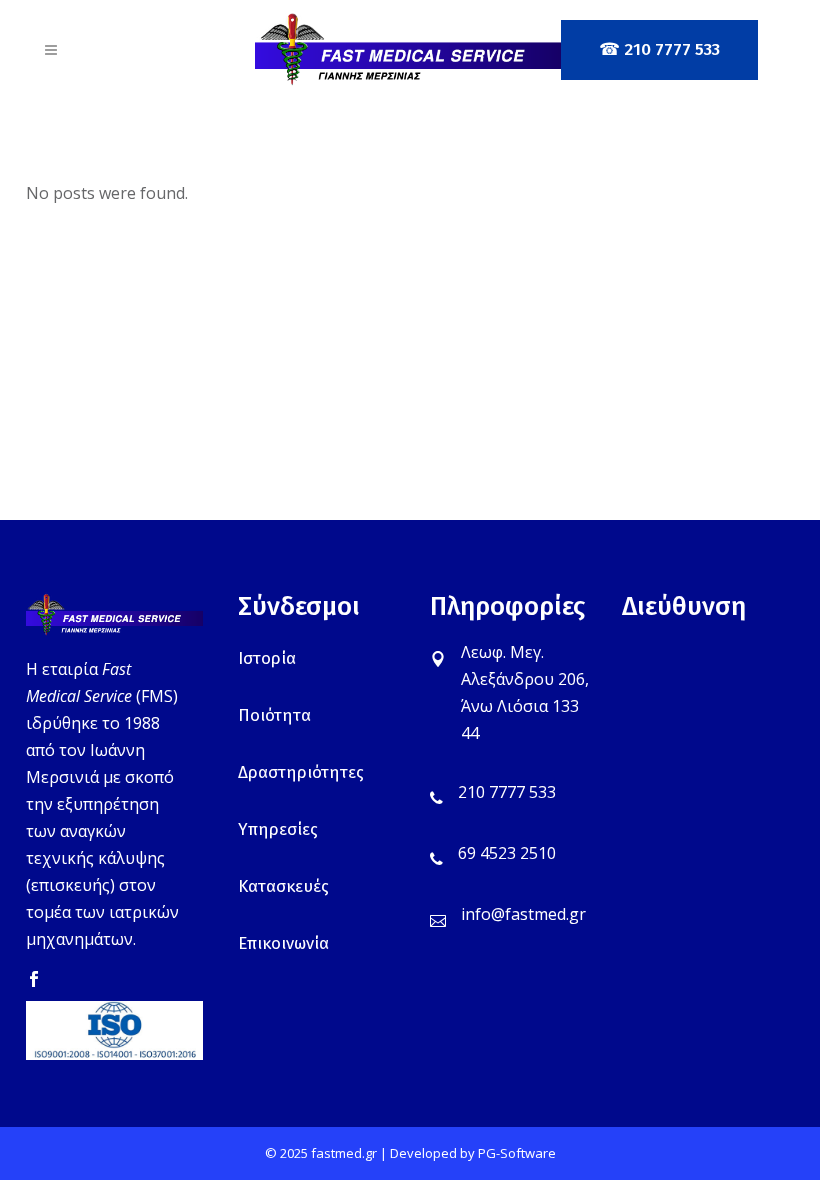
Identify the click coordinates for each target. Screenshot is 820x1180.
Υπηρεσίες (278, 829)
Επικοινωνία (283, 943)
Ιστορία (267, 658)
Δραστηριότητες (301, 772)
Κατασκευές (283, 886)
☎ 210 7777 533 (659, 49)
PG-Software (517, 1153)
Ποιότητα (274, 715)
